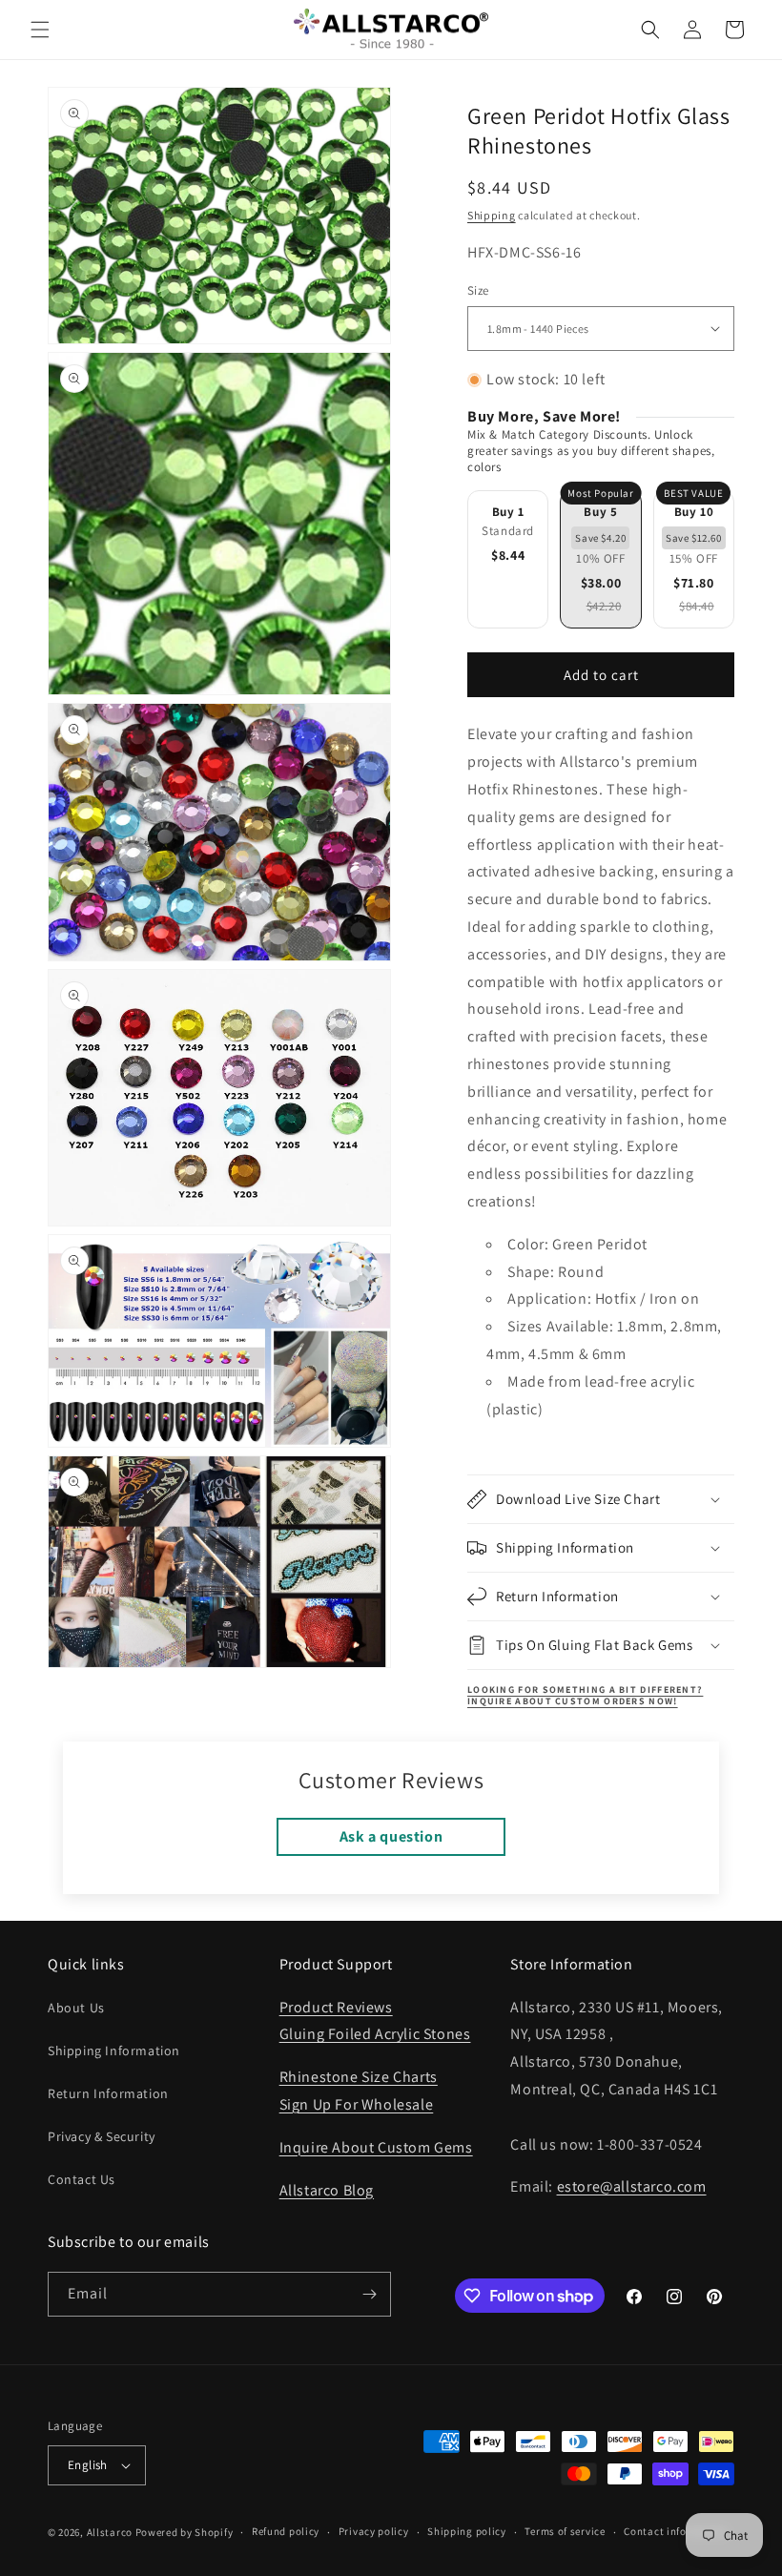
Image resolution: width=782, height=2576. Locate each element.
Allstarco (110, 2532)
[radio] (508, 559)
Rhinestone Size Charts (359, 2077)
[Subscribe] (369, 2294)
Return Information (108, 2093)
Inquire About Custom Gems (376, 2147)
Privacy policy (374, 2531)
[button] (40, 30)
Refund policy (286, 2531)
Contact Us (82, 2179)
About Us (76, 2008)
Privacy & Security (102, 2136)
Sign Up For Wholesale (357, 2104)
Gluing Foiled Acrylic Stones (375, 2034)
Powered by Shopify (185, 2532)
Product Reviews (336, 2007)
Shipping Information (114, 2050)
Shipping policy (467, 2531)
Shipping (492, 215)
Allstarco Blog (327, 2190)
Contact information (675, 2531)
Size (478, 290)
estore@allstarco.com (632, 2186)
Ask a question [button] (391, 1836)
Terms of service (565, 2531)
